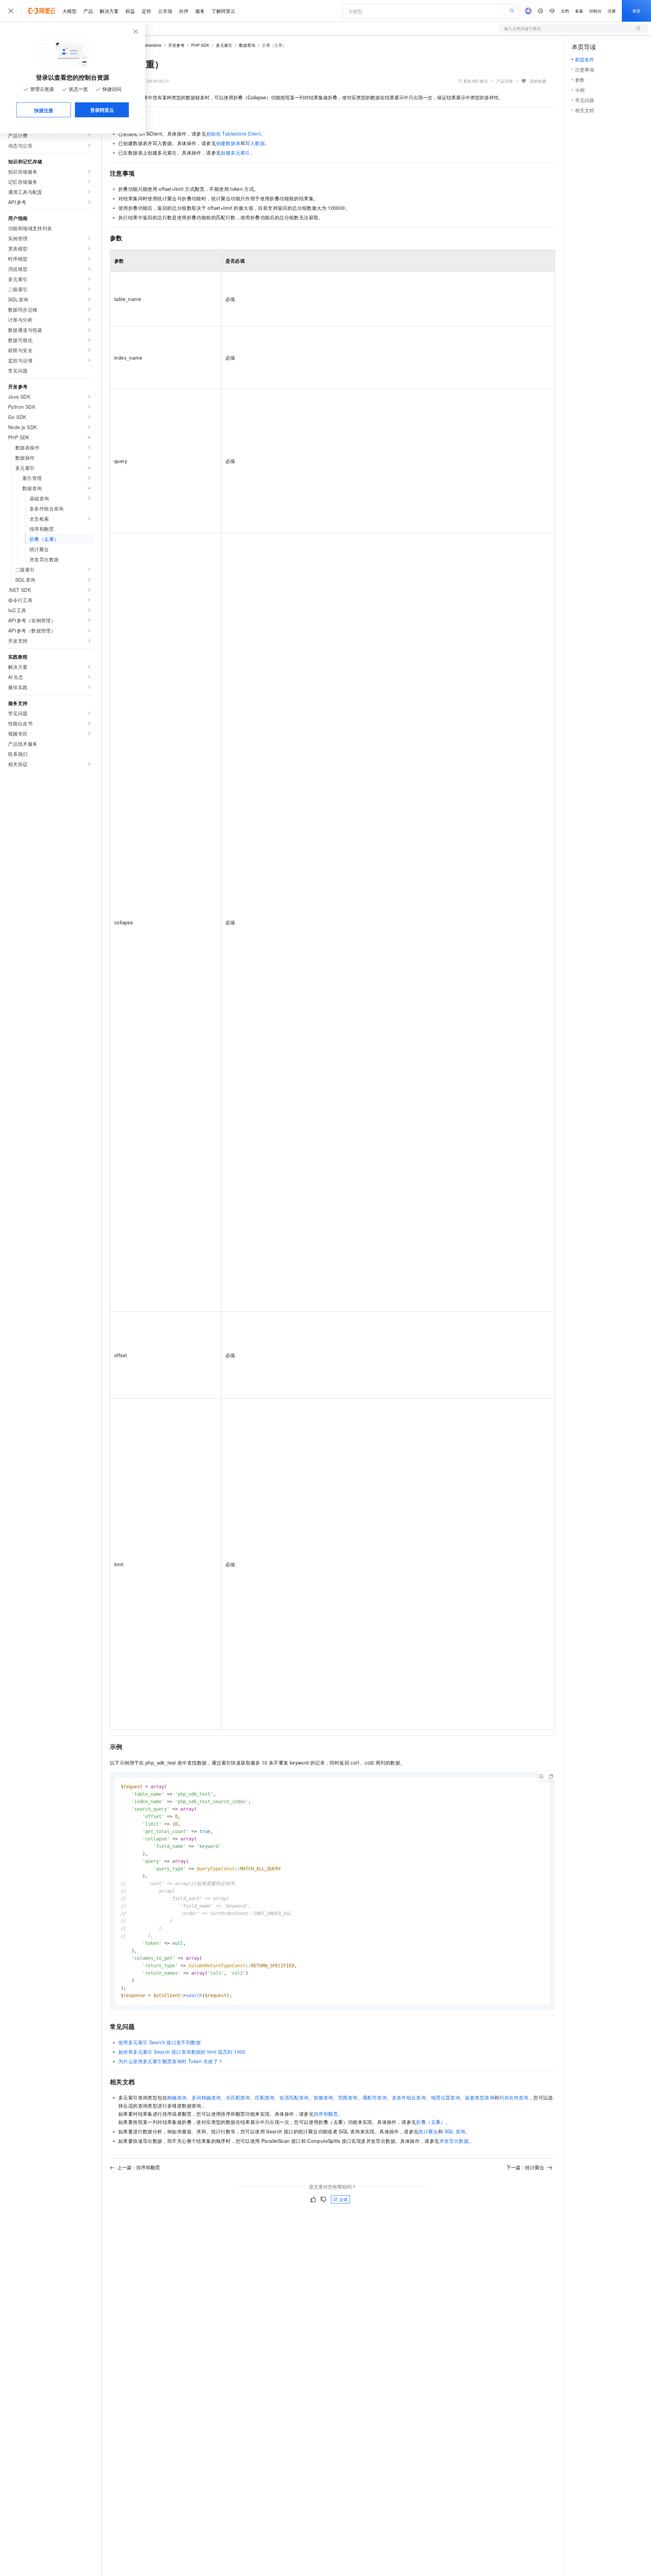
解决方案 (109, 11)
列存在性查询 (514, 2097)
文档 (565, 11)
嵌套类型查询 (480, 2097)
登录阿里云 (102, 110)
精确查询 (177, 2097)
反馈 (343, 2199)
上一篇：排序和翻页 (139, 2167)
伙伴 (184, 11)
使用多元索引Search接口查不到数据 (160, 2042)
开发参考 (176, 45)
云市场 (165, 11)
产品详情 (505, 81)
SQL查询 (455, 2131)
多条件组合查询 (409, 2097)
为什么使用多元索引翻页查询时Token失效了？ (171, 2061)
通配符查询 (375, 2097)
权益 (130, 11)
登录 (636, 11)
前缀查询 (323, 2097)
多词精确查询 (206, 2097)
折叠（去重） (431, 2122)
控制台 (595, 11)
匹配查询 (265, 2097)
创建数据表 (228, 143)
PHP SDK (200, 45)
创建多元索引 (235, 153)
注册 (612, 11)
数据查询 (247, 45)
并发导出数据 (454, 2141)
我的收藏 (538, 81)
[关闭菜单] (11, 11)
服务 (200, 11)
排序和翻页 (326, 2114)
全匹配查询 (238, 2097)
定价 (146, 11)
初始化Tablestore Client (233, 134)
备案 (579, 11)
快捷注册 (44, 110)
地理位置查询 (446, 2097)
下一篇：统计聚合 (525, 2167)
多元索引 (224, 45)
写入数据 (255, 143)
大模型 (70, 11)
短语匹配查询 (294, 2097)
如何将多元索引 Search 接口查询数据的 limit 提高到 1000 (182, 2052)
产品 (88, 11)
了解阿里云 (223, 11)
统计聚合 (428, 2131)
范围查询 (348, 2097)
